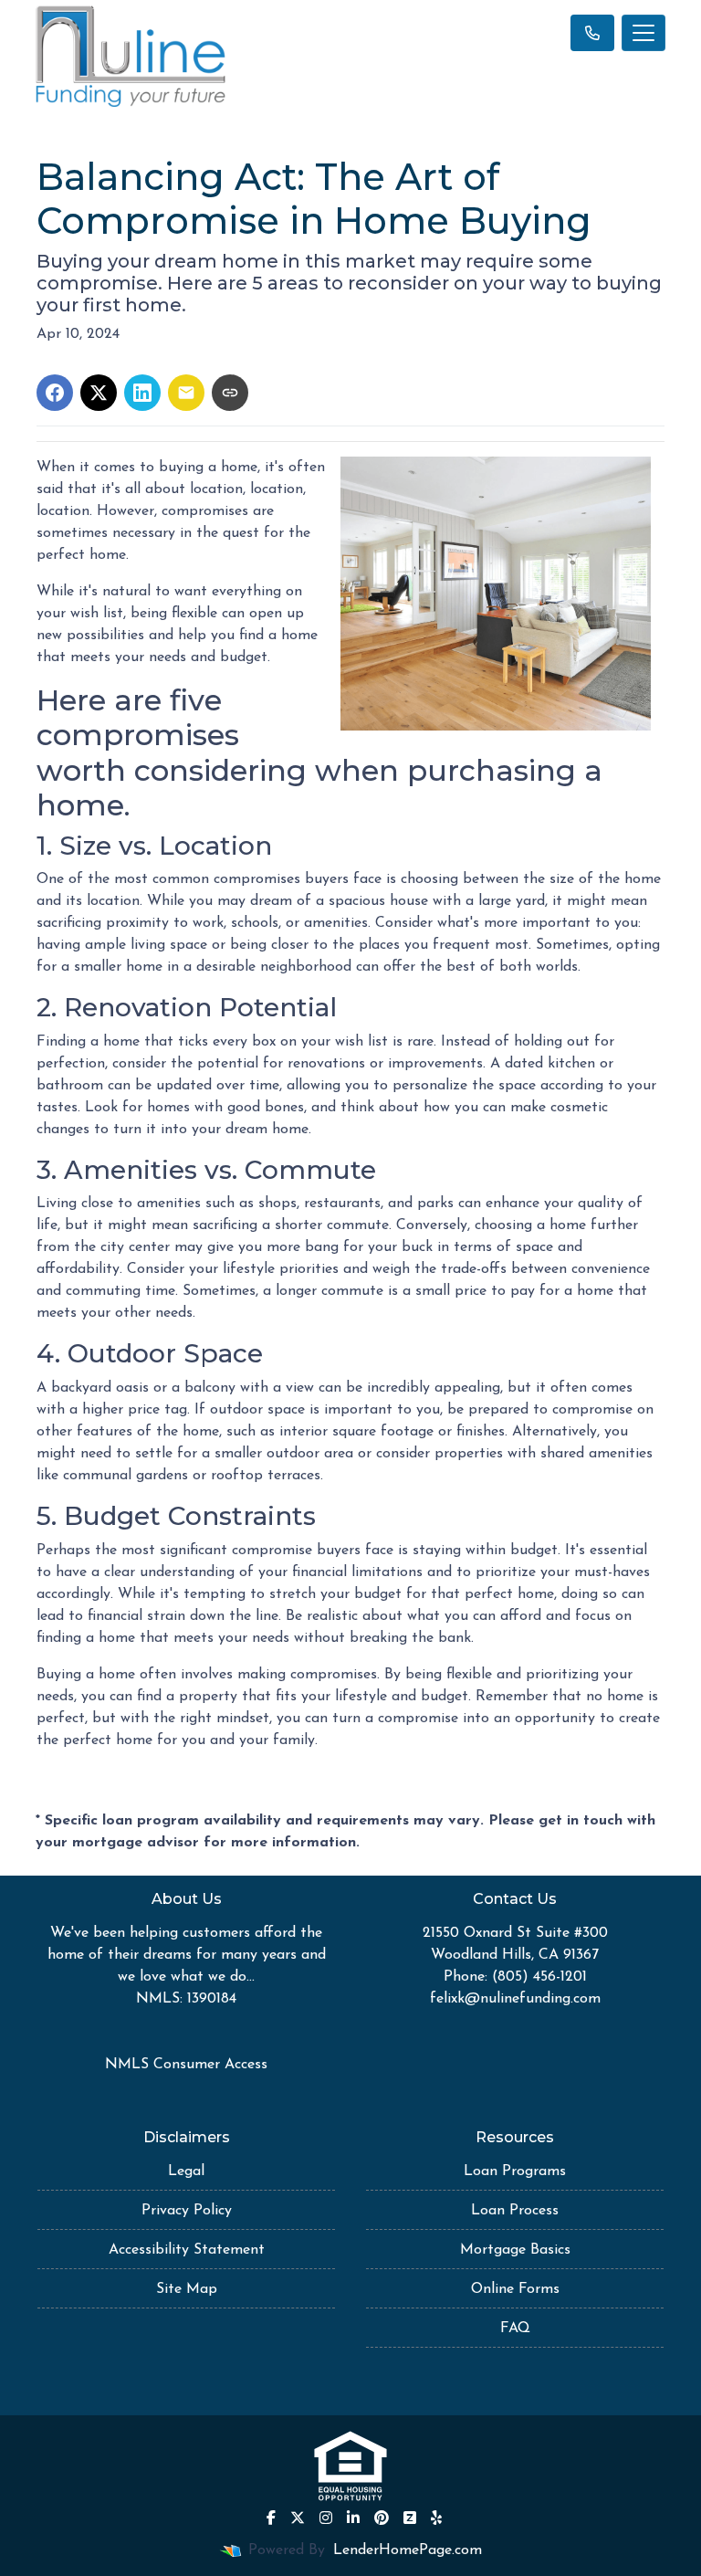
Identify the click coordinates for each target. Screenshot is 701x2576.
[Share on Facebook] (55, 393)
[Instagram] (326, 2518)
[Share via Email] (186, 393)
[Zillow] (410, 2518)
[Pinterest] (382, 2518)
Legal (186, 2171)
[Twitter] (298, 2518)
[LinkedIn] (353, 2518)
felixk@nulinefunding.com (515, 1999)
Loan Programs (515, 2171)
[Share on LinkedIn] (142, 393)
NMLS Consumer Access (186, 2065)
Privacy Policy (187, 2211)
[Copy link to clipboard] (230, 393)
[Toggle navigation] (643, 33)
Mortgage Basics (515, 2250)
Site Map (187, 2289)
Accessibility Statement (187, 2250)
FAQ (515, 2329)
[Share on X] (99, 393)
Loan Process (515, 2211)
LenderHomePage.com (408, 2550)
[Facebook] (271, 2518)
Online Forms (515, 2289)
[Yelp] (436, 2518)
